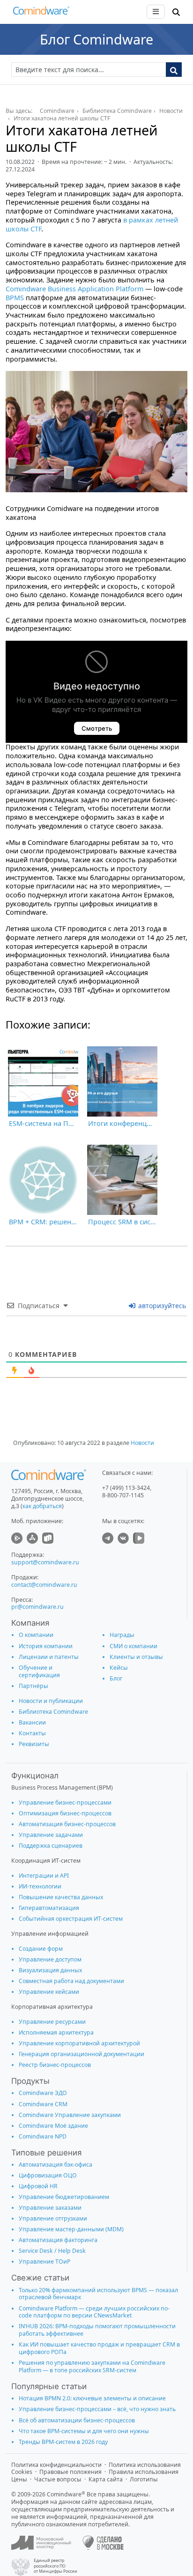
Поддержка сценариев (51, 1846)
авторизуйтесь (161, 1306)
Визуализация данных (50, 1970)
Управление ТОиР (45, 2261)
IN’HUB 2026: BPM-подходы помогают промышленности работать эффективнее (97, 2330)
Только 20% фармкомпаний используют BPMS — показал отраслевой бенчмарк (98, 2294)
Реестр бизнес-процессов (55, 2065)
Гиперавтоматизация (49, 1908)
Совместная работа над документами (71, 1981)
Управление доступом (50, 1959)
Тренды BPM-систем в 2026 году (63, 2442)
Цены (19, 2479)
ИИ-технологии (40, 1886)
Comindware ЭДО (43, 2093)
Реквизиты (34, 1744)
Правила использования (144, 2472)
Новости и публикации (51, 1701)
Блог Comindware (96, 39)
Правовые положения (71, 2472)
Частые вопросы (58, 2479)
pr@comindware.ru (37, 1607)
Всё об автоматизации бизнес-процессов (77, 2420)
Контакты (32, 1733)
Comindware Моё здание (53, 2126)
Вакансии (32, 1722)
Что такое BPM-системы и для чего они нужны (84, 2431)
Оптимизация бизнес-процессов (65, 1813)
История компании (46, 1646)
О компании (36, 1635)
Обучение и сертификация (39, 1671)
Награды (122, 1635)
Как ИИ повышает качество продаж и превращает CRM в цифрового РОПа (99, 2348)
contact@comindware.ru (44, 1585)
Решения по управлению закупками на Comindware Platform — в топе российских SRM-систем (92, 2366)
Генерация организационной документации (82, 2054)
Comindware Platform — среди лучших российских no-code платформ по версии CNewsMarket (94, 2312)
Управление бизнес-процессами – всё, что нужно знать (97, 2409)
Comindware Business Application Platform (74, 289)
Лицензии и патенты (49, 1657)
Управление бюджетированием (64, 2197)
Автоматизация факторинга (58, 2240)
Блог (116, 1678)
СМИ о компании (134, 1646)
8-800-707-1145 (123, 1495)
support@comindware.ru (45, 1562)
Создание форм (41, 1949)
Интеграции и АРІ (44, 1876)
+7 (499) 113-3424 (126, 1488)
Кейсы (119, 1668)
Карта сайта (106, 2479)
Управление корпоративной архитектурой (79, 2043)
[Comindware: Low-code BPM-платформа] (41, 13)
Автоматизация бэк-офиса (56, 2165)
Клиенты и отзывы (136, 1657)
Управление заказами (50, 2208)
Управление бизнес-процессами (65, 1802)
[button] (176, 12)
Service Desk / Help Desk (52, 2251)
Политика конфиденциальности (56, 2465)
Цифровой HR (38, 2186)
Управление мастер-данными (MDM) (71, 2229)
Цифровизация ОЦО (48, 2175)
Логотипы (144, 2479)
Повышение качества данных (61, 1897)
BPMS (15, 298)
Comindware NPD (43, 2136)
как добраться (42, 1506)
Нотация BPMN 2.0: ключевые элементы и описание (92, 2398)
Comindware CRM (43, 2104)
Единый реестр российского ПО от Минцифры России (56, 2566)
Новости (142, 1443)
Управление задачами (51, 1835)
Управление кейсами (49, 1992)
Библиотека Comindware (53, 1712)
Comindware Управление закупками (70, 2115)
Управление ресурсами (52, 2022)
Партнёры (33, 1686)
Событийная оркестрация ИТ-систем (71, 1919)
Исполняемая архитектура (56, 2032)
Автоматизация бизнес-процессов (67, 1824)
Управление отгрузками (53, 2218)
